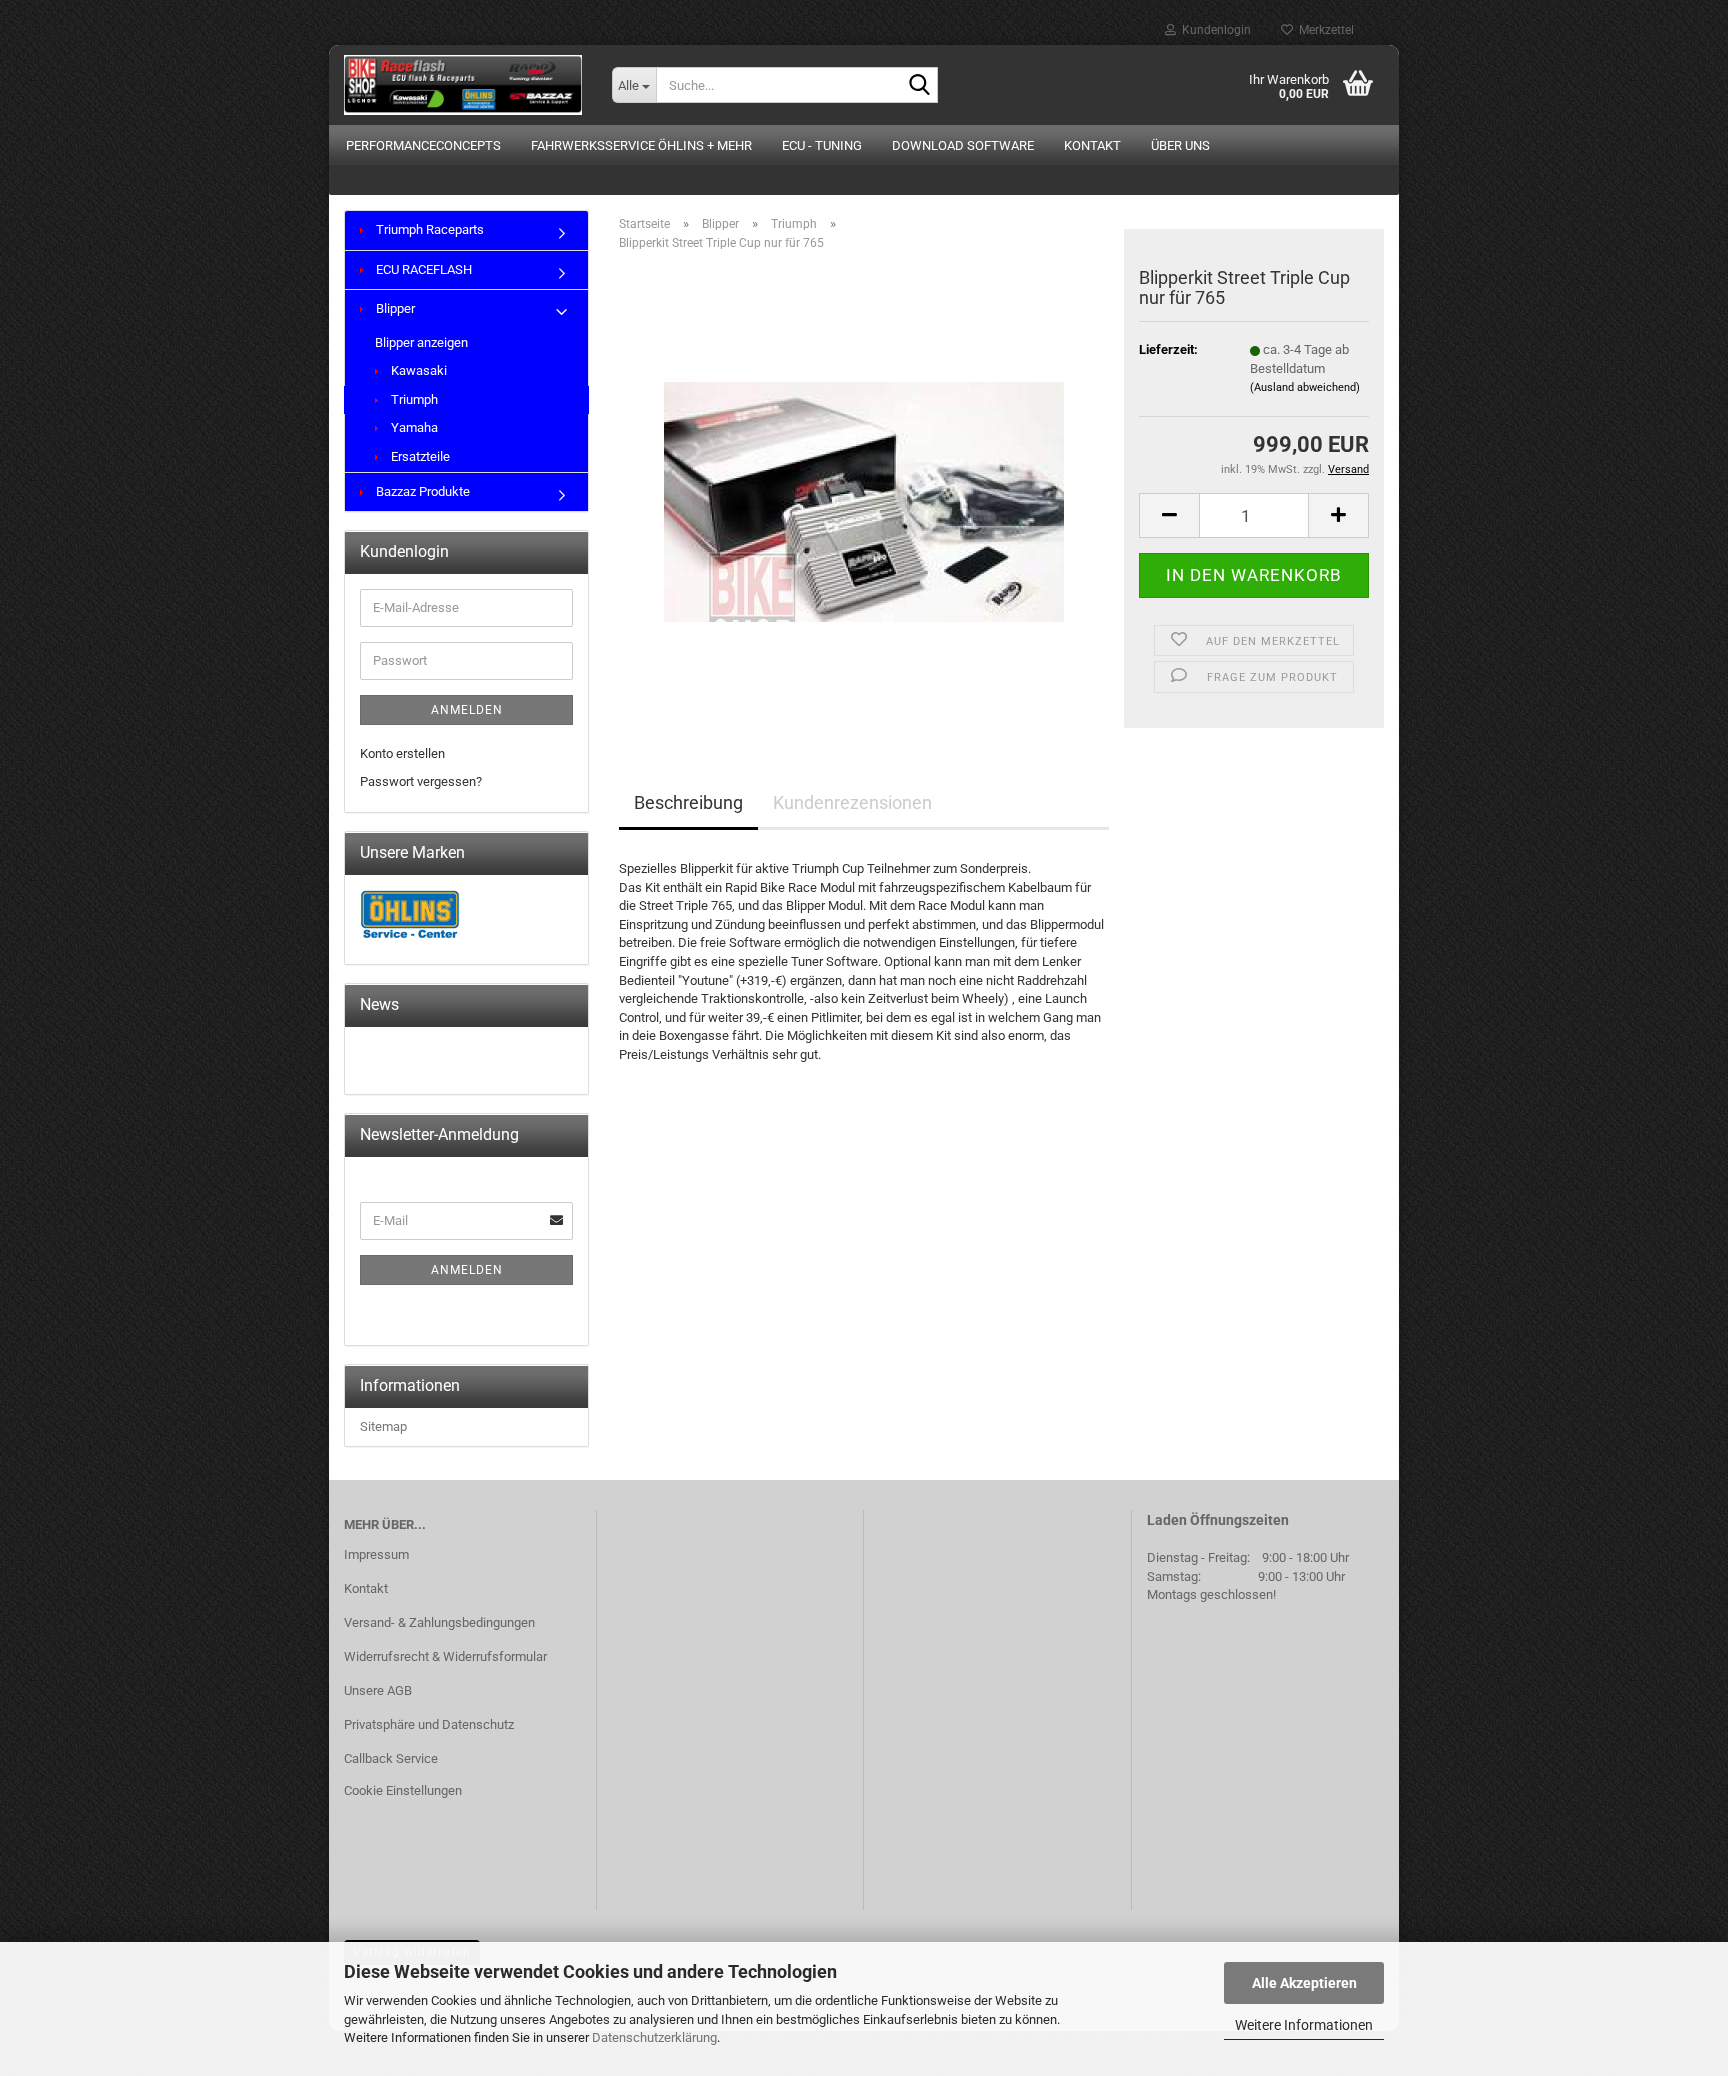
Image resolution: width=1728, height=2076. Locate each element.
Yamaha (413, 427)
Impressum (376, 1554)
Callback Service (391, 1758)
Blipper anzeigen (421, 342)
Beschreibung (688, 802)
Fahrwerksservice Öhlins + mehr (641, 145)
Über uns (1180, 145)
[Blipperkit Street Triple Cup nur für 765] (864, 491)
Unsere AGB (378, 1690)
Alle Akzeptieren (1304, 1983)
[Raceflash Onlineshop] (463, 85)
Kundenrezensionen (852, 802)
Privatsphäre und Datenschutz (429, 1724)
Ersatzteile (419, 456)
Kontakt (1092, 145)
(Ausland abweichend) (1305, 387)
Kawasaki (417, 370)
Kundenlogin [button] (1213, 30)
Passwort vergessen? (421, 781)
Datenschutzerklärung (654, 2037)
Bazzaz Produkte (421, 491)
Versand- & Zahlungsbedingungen (439, 1622)
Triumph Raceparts (428, 229)
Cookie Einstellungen (403, 1790)
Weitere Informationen (1304, 2025)
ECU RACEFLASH (422, 269)
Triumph (413, 399)
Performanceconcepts (423, 145)
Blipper (394, 308)
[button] (1169, 515)
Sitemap (383, 1426)
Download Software (963, 145)
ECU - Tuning (822, 145)
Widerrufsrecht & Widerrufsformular (445, 1656)
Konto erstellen (402, 753)
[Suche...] (919, 86)
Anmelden (467, 710)
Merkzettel (1323, 30)
